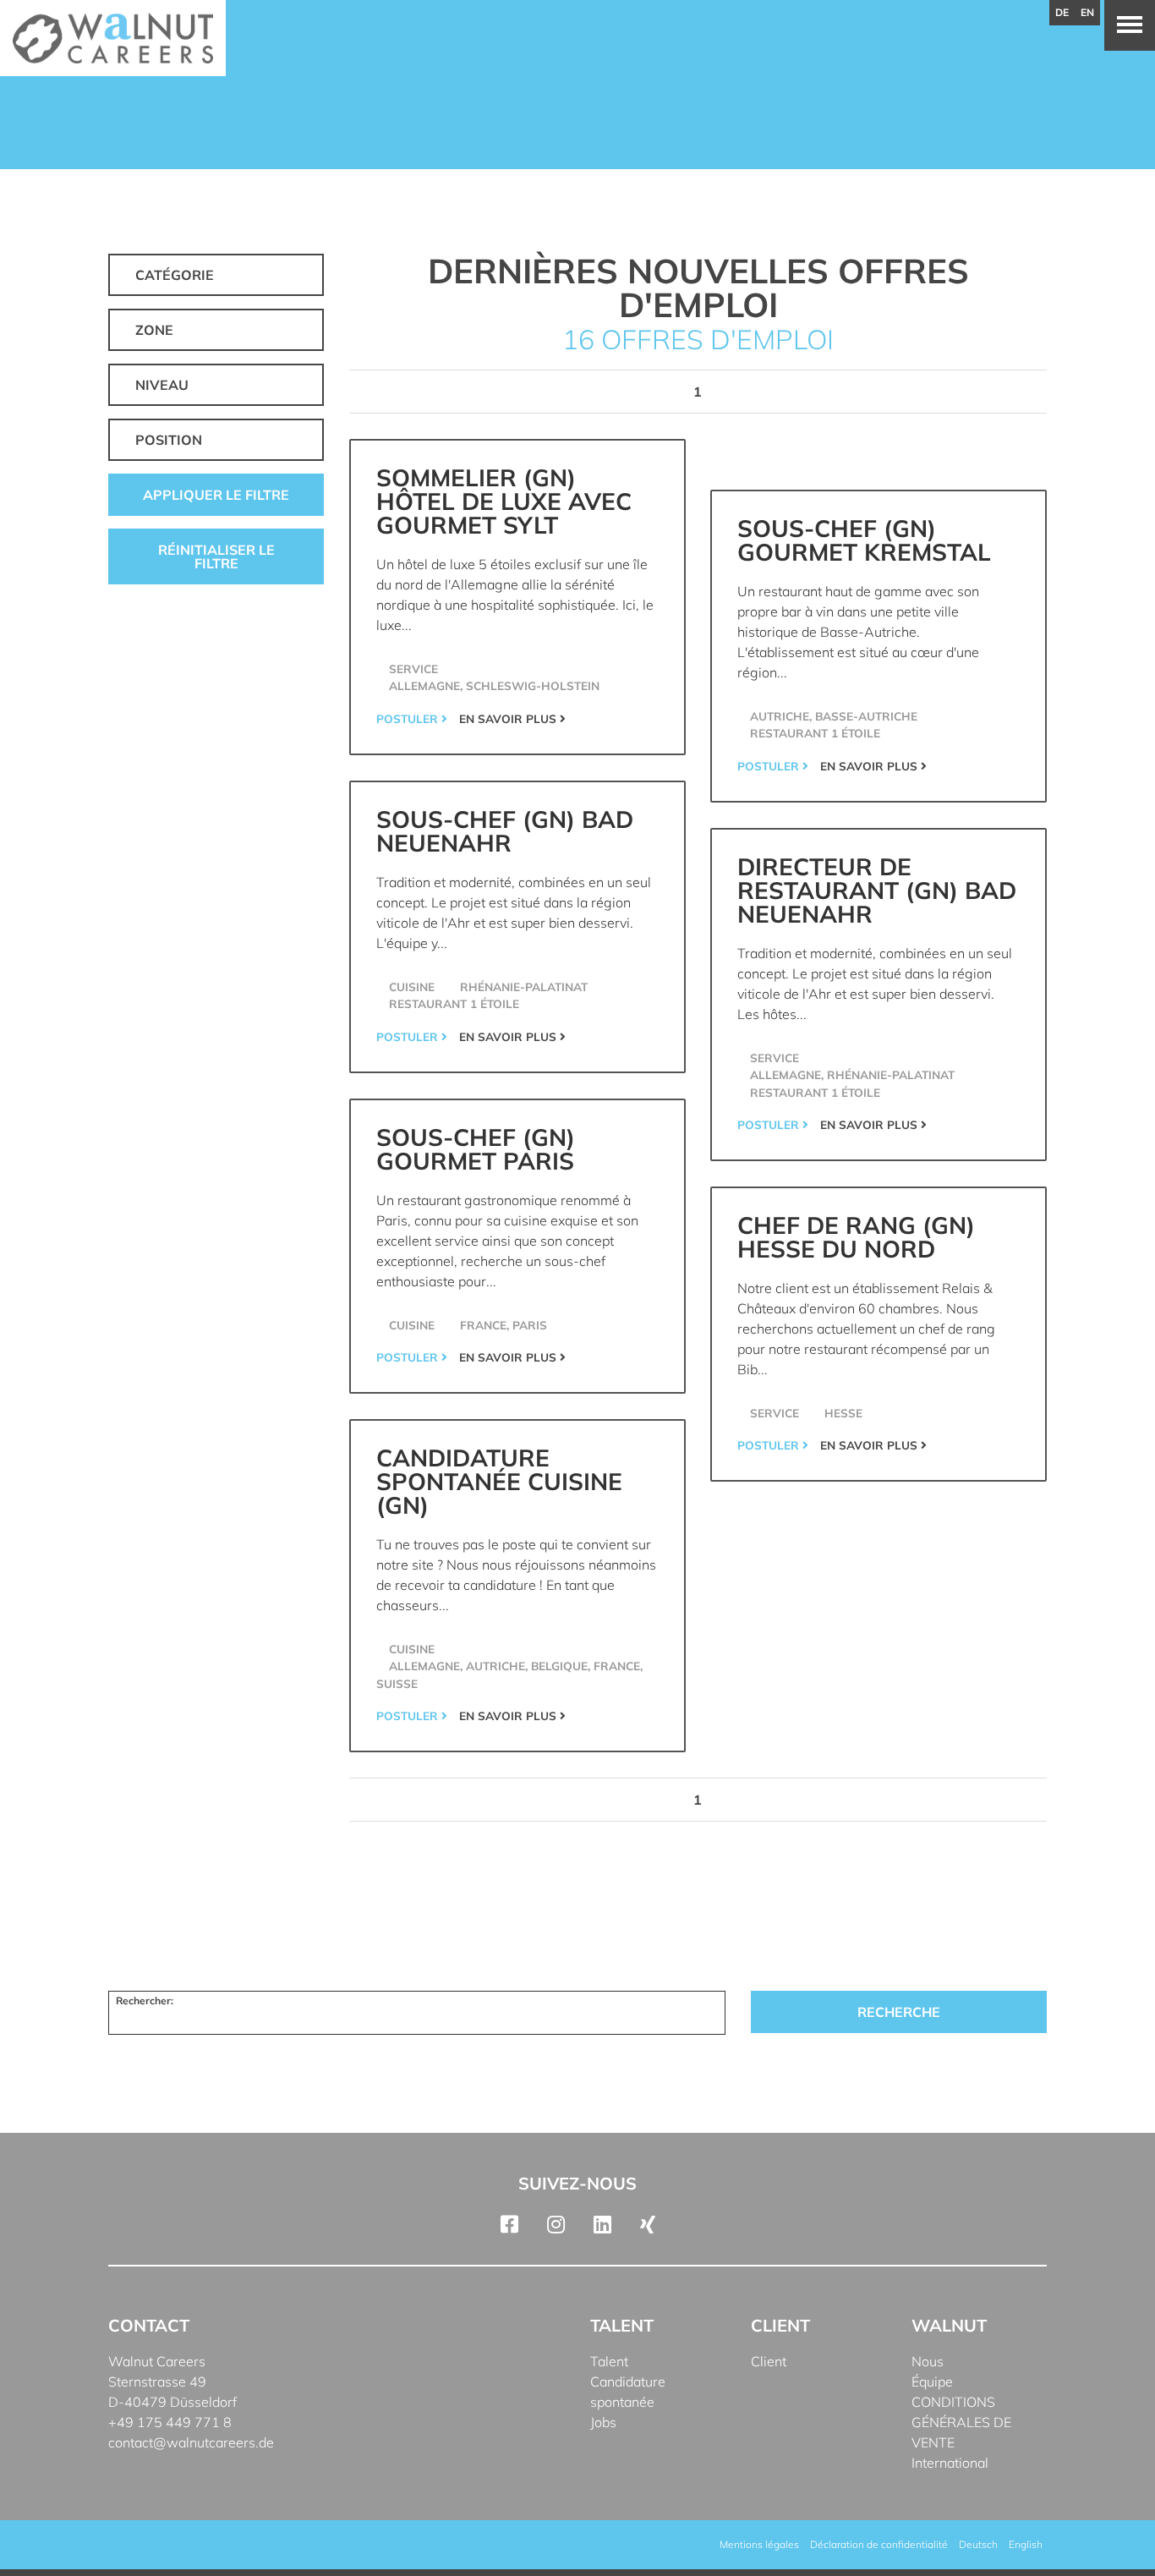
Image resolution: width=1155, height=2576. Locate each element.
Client (769, 2361)
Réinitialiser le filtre (216, 556)
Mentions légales (759, 2544)
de (1062, 12)
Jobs (603, 2422)
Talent (609, 2361)
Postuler (409, 718)
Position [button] (169, 440)
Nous (928, 2361)
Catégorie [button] (175, 275)
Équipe (932, 2381)
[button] (37, 2539)
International (950, 2463)
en (1087, 12)
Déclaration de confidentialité (879, 2544)
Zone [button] (154, 330)
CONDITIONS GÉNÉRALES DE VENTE (961, 2422)
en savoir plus (509, 718)
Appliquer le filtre (216, 495)
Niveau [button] (162, 385)
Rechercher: (145, 2001)
